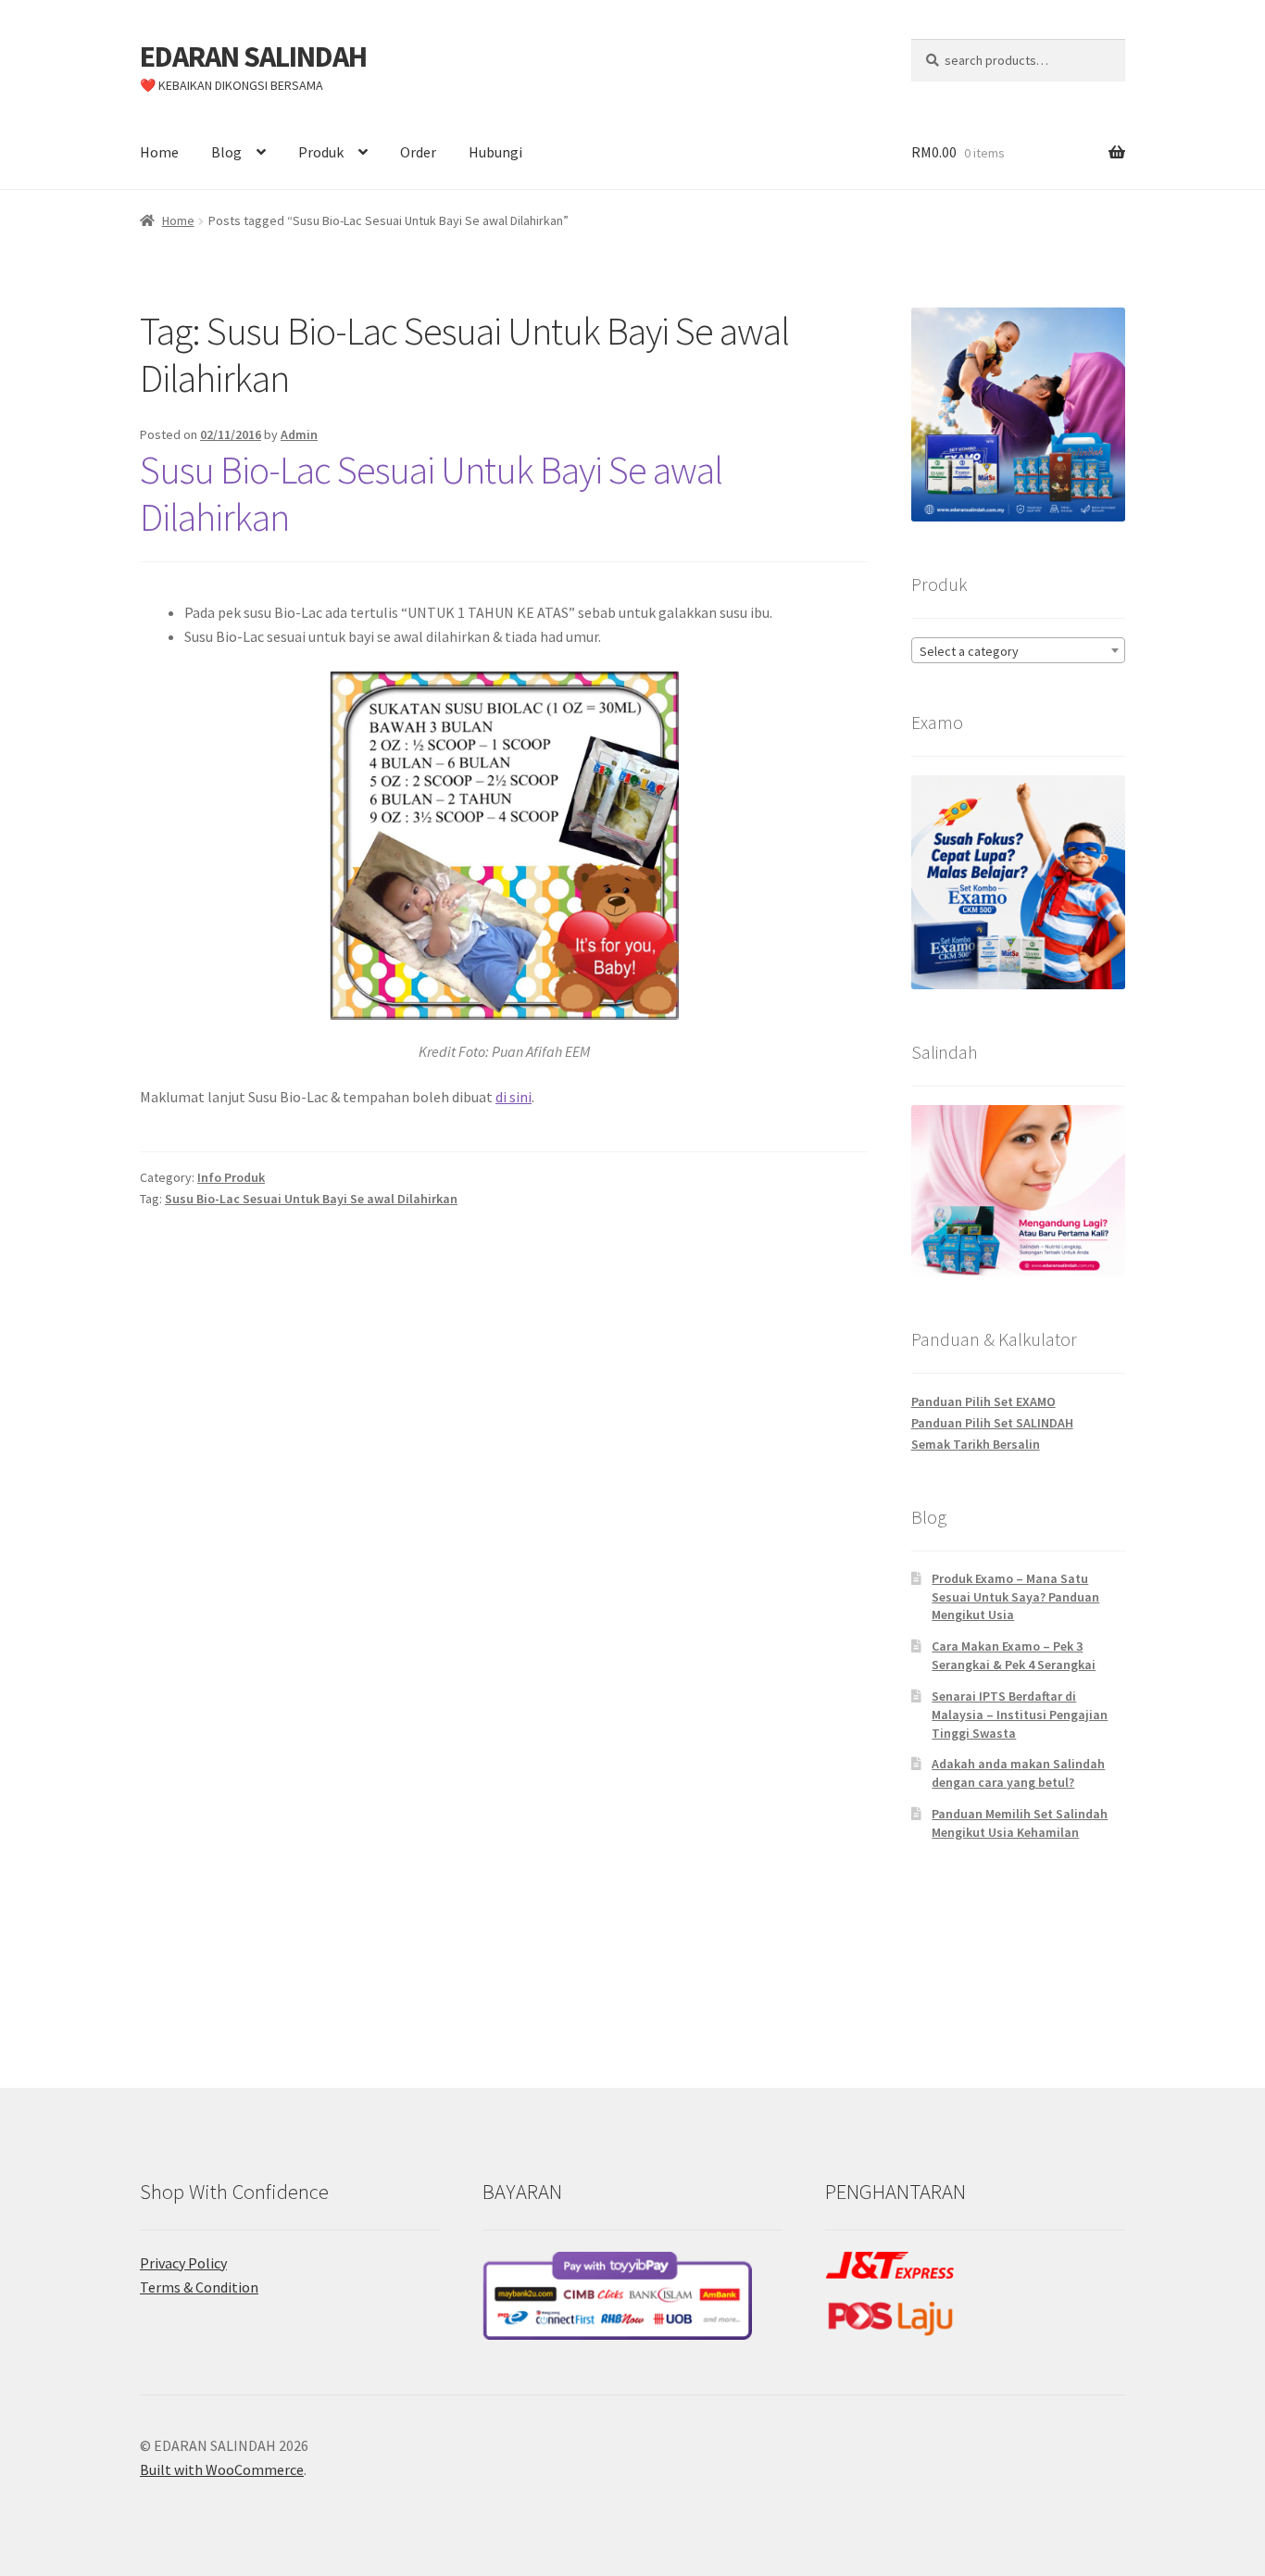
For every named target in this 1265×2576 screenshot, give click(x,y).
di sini (514, 1097)
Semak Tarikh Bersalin (976, 1444)
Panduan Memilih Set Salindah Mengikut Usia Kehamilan (1020, 1823)
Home (159, 152)
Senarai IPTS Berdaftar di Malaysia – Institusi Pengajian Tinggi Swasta (1020, 1715)
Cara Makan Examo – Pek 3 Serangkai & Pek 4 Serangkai (1014, 1655)
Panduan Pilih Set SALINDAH (992, 1423)
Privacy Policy (183, 2263)
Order (418, 152)
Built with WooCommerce (222, 2469)
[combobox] (1018, 650)
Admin (299, 434)
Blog (226, 152)
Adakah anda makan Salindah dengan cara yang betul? (1018, 1773)
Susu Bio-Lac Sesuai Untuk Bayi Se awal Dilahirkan (431, 493)
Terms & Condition (199, 2287)
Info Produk (231, 1177)
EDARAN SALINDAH (253, 57)
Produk (321, 152)
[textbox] (1018, 651)
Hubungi (495, 152)
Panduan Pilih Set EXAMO (983, 1401)
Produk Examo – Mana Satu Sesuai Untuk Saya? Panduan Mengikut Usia (1015, 1597)
